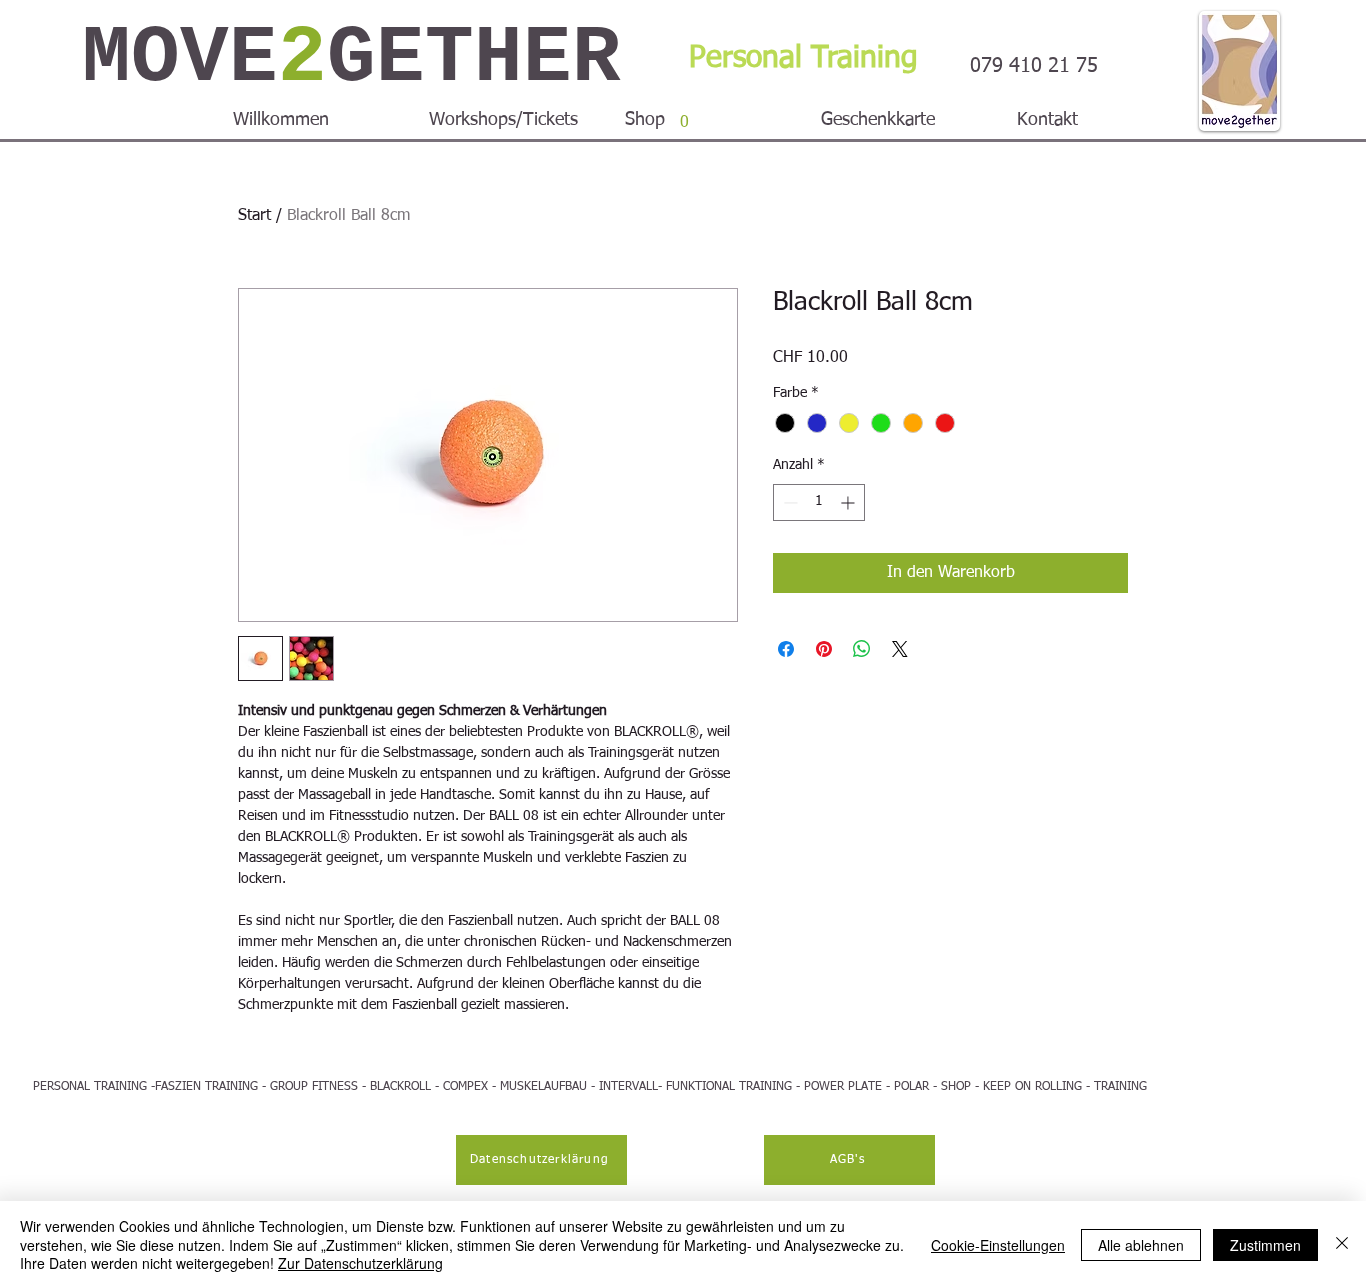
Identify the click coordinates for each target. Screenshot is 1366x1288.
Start (254, 216)
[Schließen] (1342, 1244)
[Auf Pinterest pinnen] (824, 649)
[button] (684, 114)
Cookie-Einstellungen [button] (998, 1245)
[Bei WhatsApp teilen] (862, 649)
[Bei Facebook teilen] (786, 649)
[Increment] (849, 502)
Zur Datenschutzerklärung (360, 1263)
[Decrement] (788, 502)
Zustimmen (1265, 1245)
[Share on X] (900, 649)
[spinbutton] (819, 502)
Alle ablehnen (1141, 1245)
